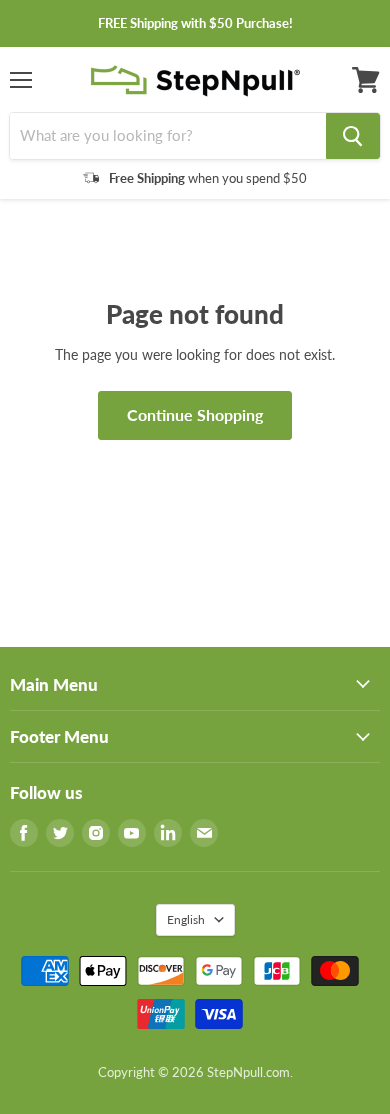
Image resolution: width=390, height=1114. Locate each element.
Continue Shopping (195, 414)
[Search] (353, 136)
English (186, 919)
